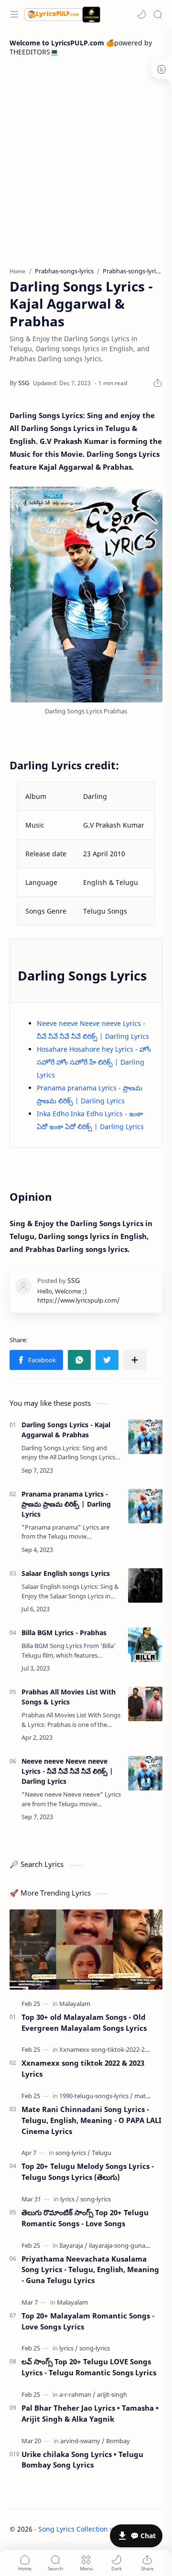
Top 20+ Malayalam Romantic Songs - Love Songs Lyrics (88, 2321)
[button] (141, 14)
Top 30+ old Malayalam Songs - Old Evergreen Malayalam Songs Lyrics (84, 2022)
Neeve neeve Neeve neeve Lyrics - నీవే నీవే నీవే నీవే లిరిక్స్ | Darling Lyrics (67, 1771)
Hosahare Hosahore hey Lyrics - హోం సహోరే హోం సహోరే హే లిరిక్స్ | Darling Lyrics (94, 1062)
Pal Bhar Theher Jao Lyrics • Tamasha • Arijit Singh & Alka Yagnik (90, 2413)
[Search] (158, 14)
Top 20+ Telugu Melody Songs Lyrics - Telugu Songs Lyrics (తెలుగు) (88, 2172)
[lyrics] (70, 2199)
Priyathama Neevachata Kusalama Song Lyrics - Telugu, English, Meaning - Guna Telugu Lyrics (90, 2270)
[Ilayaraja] (73, 2245)
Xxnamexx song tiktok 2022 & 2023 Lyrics (83, 2068)
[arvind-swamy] (82, 2441)
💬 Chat (143, 2536)
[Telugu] (102, 2153)
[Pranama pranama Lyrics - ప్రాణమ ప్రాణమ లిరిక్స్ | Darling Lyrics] (145, 1506)
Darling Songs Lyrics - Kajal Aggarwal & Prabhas (66, 1430)
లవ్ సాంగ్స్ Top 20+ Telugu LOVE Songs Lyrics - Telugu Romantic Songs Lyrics (89, 2367)
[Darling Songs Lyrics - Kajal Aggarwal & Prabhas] (145, 1437)
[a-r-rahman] (77, 2394)
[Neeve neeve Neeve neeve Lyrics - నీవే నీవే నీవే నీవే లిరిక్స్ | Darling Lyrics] (145, 1773)
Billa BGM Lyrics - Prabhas (64, 1633)
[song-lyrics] (73, 2153)
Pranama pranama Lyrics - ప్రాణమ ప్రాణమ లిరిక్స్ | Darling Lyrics (66, 1504)
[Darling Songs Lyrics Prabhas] (86, 594)
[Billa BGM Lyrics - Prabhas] (145, 1645)
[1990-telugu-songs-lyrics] (96, 2096)
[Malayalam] (75, 2004)
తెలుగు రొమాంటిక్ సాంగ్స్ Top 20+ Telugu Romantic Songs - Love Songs (85, 2218)
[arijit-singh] (112, 2394)
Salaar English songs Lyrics (66, 1573)
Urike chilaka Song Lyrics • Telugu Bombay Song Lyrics (82, 2460)
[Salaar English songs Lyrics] (145, 1585)
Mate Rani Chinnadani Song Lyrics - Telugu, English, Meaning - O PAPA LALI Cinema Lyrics (91, 2120)
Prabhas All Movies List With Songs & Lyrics (69, 1697)
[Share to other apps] (135, 1360)
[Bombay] (118, 2441)
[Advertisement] (86, 162)
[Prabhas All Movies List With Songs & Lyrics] (145, 1704)
